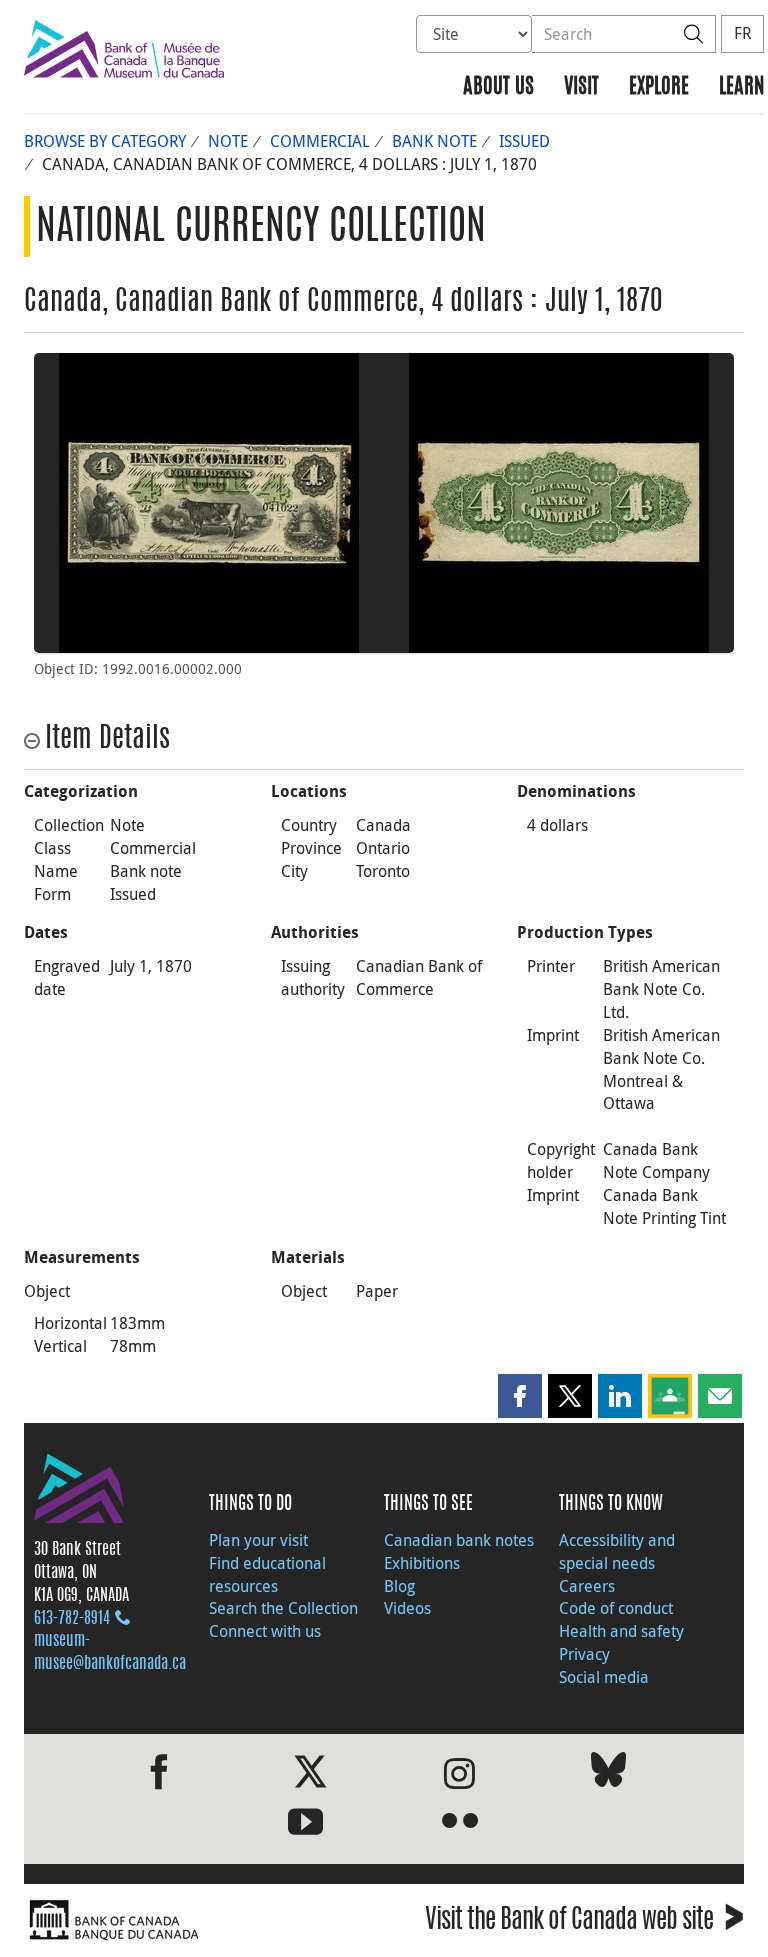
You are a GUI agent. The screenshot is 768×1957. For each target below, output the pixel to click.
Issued (524, 141)
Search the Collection (283, 1608)
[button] (520, 1396)
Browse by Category (105, 141)
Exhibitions (422, 1563)
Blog (399, 1586)
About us (498, 87)
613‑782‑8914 (72, 1619)
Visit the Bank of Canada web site (584, 1922)
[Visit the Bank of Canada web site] (199, 1920)
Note (228, 141)
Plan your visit (258, 1540)
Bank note (434, 141)
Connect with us (265, 1631)
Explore (659, 87)
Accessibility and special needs (617, 1551)
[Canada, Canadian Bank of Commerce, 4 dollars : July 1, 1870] (209, 503)
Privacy (584, 1654)
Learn (741, 87)
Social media (604, 1677)
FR (742, 33)
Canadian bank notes (459, 1540)
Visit (581, 87)
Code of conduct (616, 1608)
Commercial (320, 141)
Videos (407, 1608)
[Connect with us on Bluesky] (608, 1773)
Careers (587, 1586)
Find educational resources (267, 1574)
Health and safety (621, 1631)
